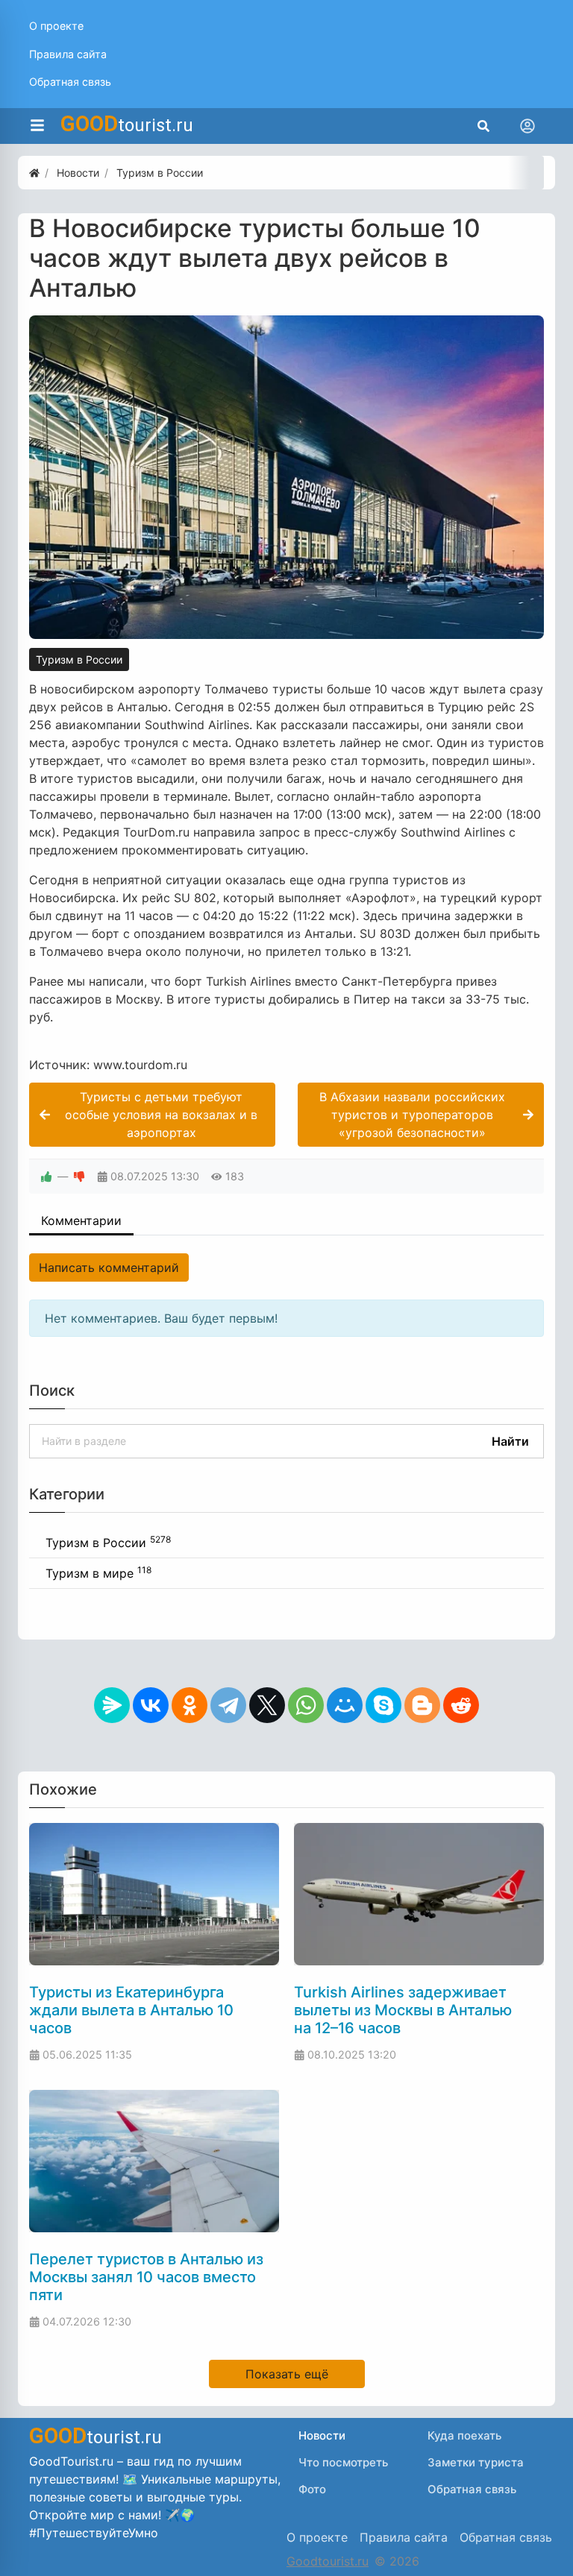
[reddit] (461, 1705)
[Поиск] (483, 126)
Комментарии (81, 1221)
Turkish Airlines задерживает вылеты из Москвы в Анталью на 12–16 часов (403, 2010)
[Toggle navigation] (527, 126)
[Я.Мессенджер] (112, 1705)
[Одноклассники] (190, 1705)
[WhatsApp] (306, 1705)
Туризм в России (79, 659)
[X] (267, 1705)
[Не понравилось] (79, 1176)
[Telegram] (228, 1705)
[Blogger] (422, 1705)
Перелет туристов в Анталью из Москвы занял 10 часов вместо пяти (146, 2277)
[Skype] (383, 1705)
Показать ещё (287, 2374)
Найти (510, 1441)
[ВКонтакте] (151, 1705)
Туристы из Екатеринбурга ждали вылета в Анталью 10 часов (131, 2010)
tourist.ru (127, 124)
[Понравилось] (46, 1176)
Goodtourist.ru (328, 2561)
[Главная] (34, 173)
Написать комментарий (109, 1267)
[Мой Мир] (345, 1705)
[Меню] (37, 126)
